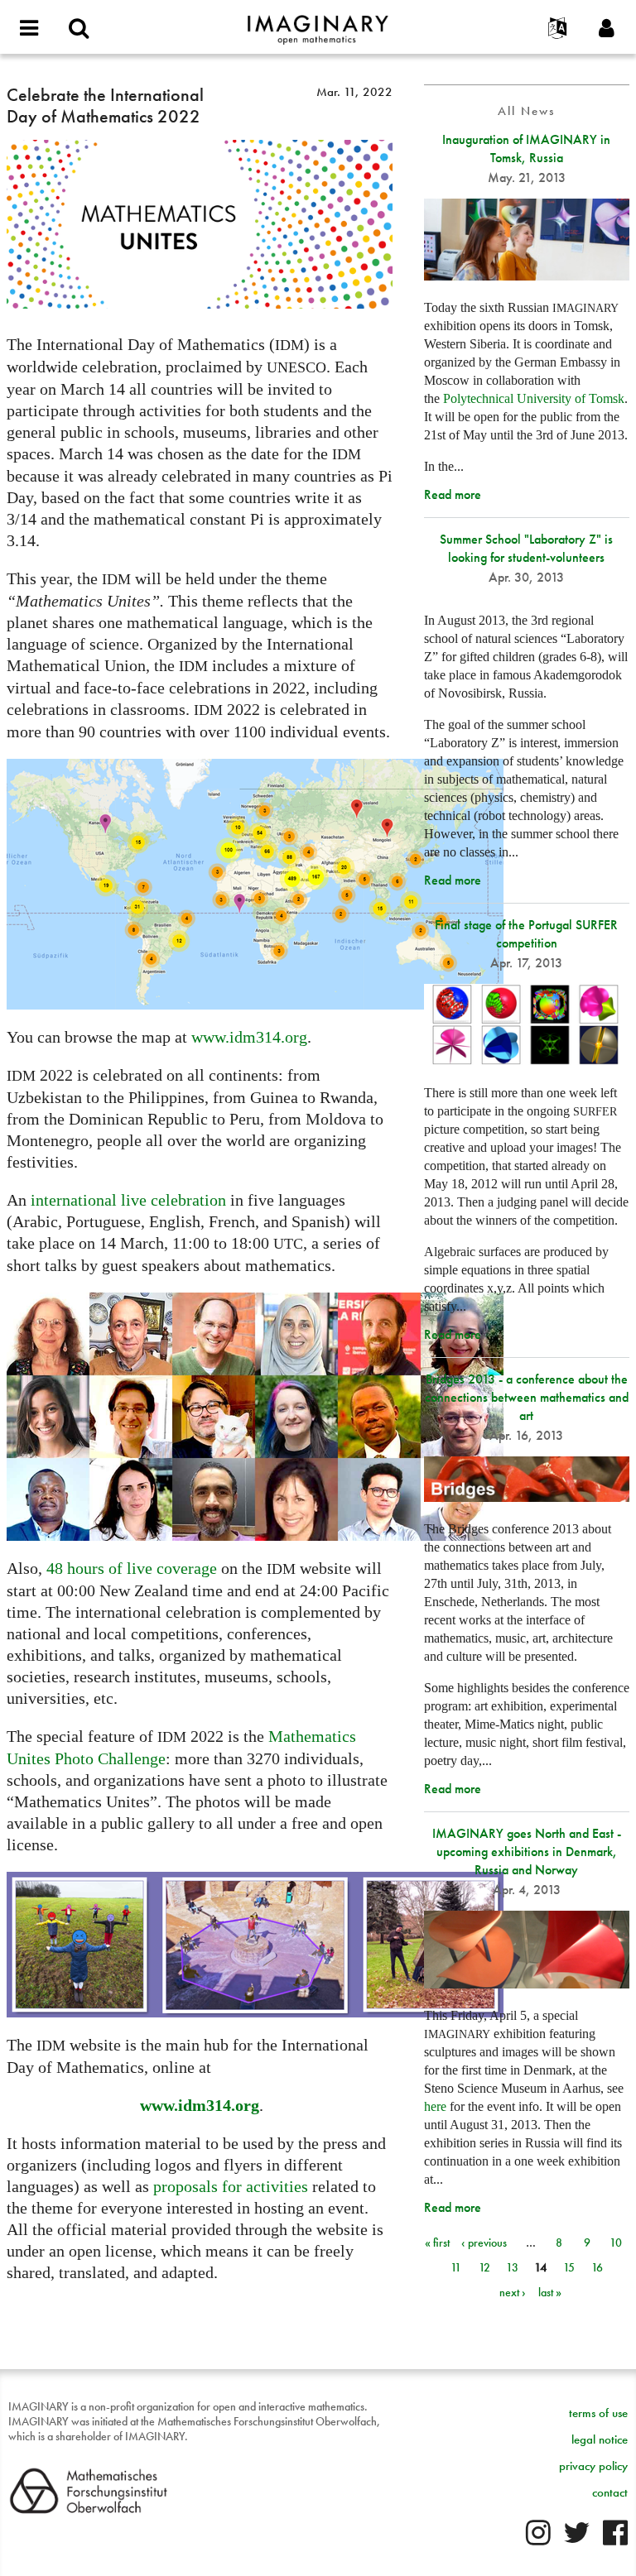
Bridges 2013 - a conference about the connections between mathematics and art (527, 1397)
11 (456, 2267)
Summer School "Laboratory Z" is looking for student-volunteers (526, 548)
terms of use (598, 2413)
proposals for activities (231, 2186)
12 (484, 2267)
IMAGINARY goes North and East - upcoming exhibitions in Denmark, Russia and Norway (527, 1852)
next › (513, 2292)
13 (512, 2267)
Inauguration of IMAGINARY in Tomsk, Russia (526, 149)
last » (550, 2292)
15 (569, 2267)
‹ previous (484, 2243)
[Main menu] (29, 29)
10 (616, 2243)
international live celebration (128, 1200)
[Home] (318, 22)
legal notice (600, 2439)
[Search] (79, 29)
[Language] (557, 29)
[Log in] (607, 29)
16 (597, 2267)
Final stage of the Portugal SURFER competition (526, 934)
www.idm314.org (249, 1037)
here (435, 2106)
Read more (453, 494)
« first (437, 2243)
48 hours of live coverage (132, 1568)
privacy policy (593, 2466)
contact (610, 2492)
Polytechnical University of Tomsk (534, 398)
